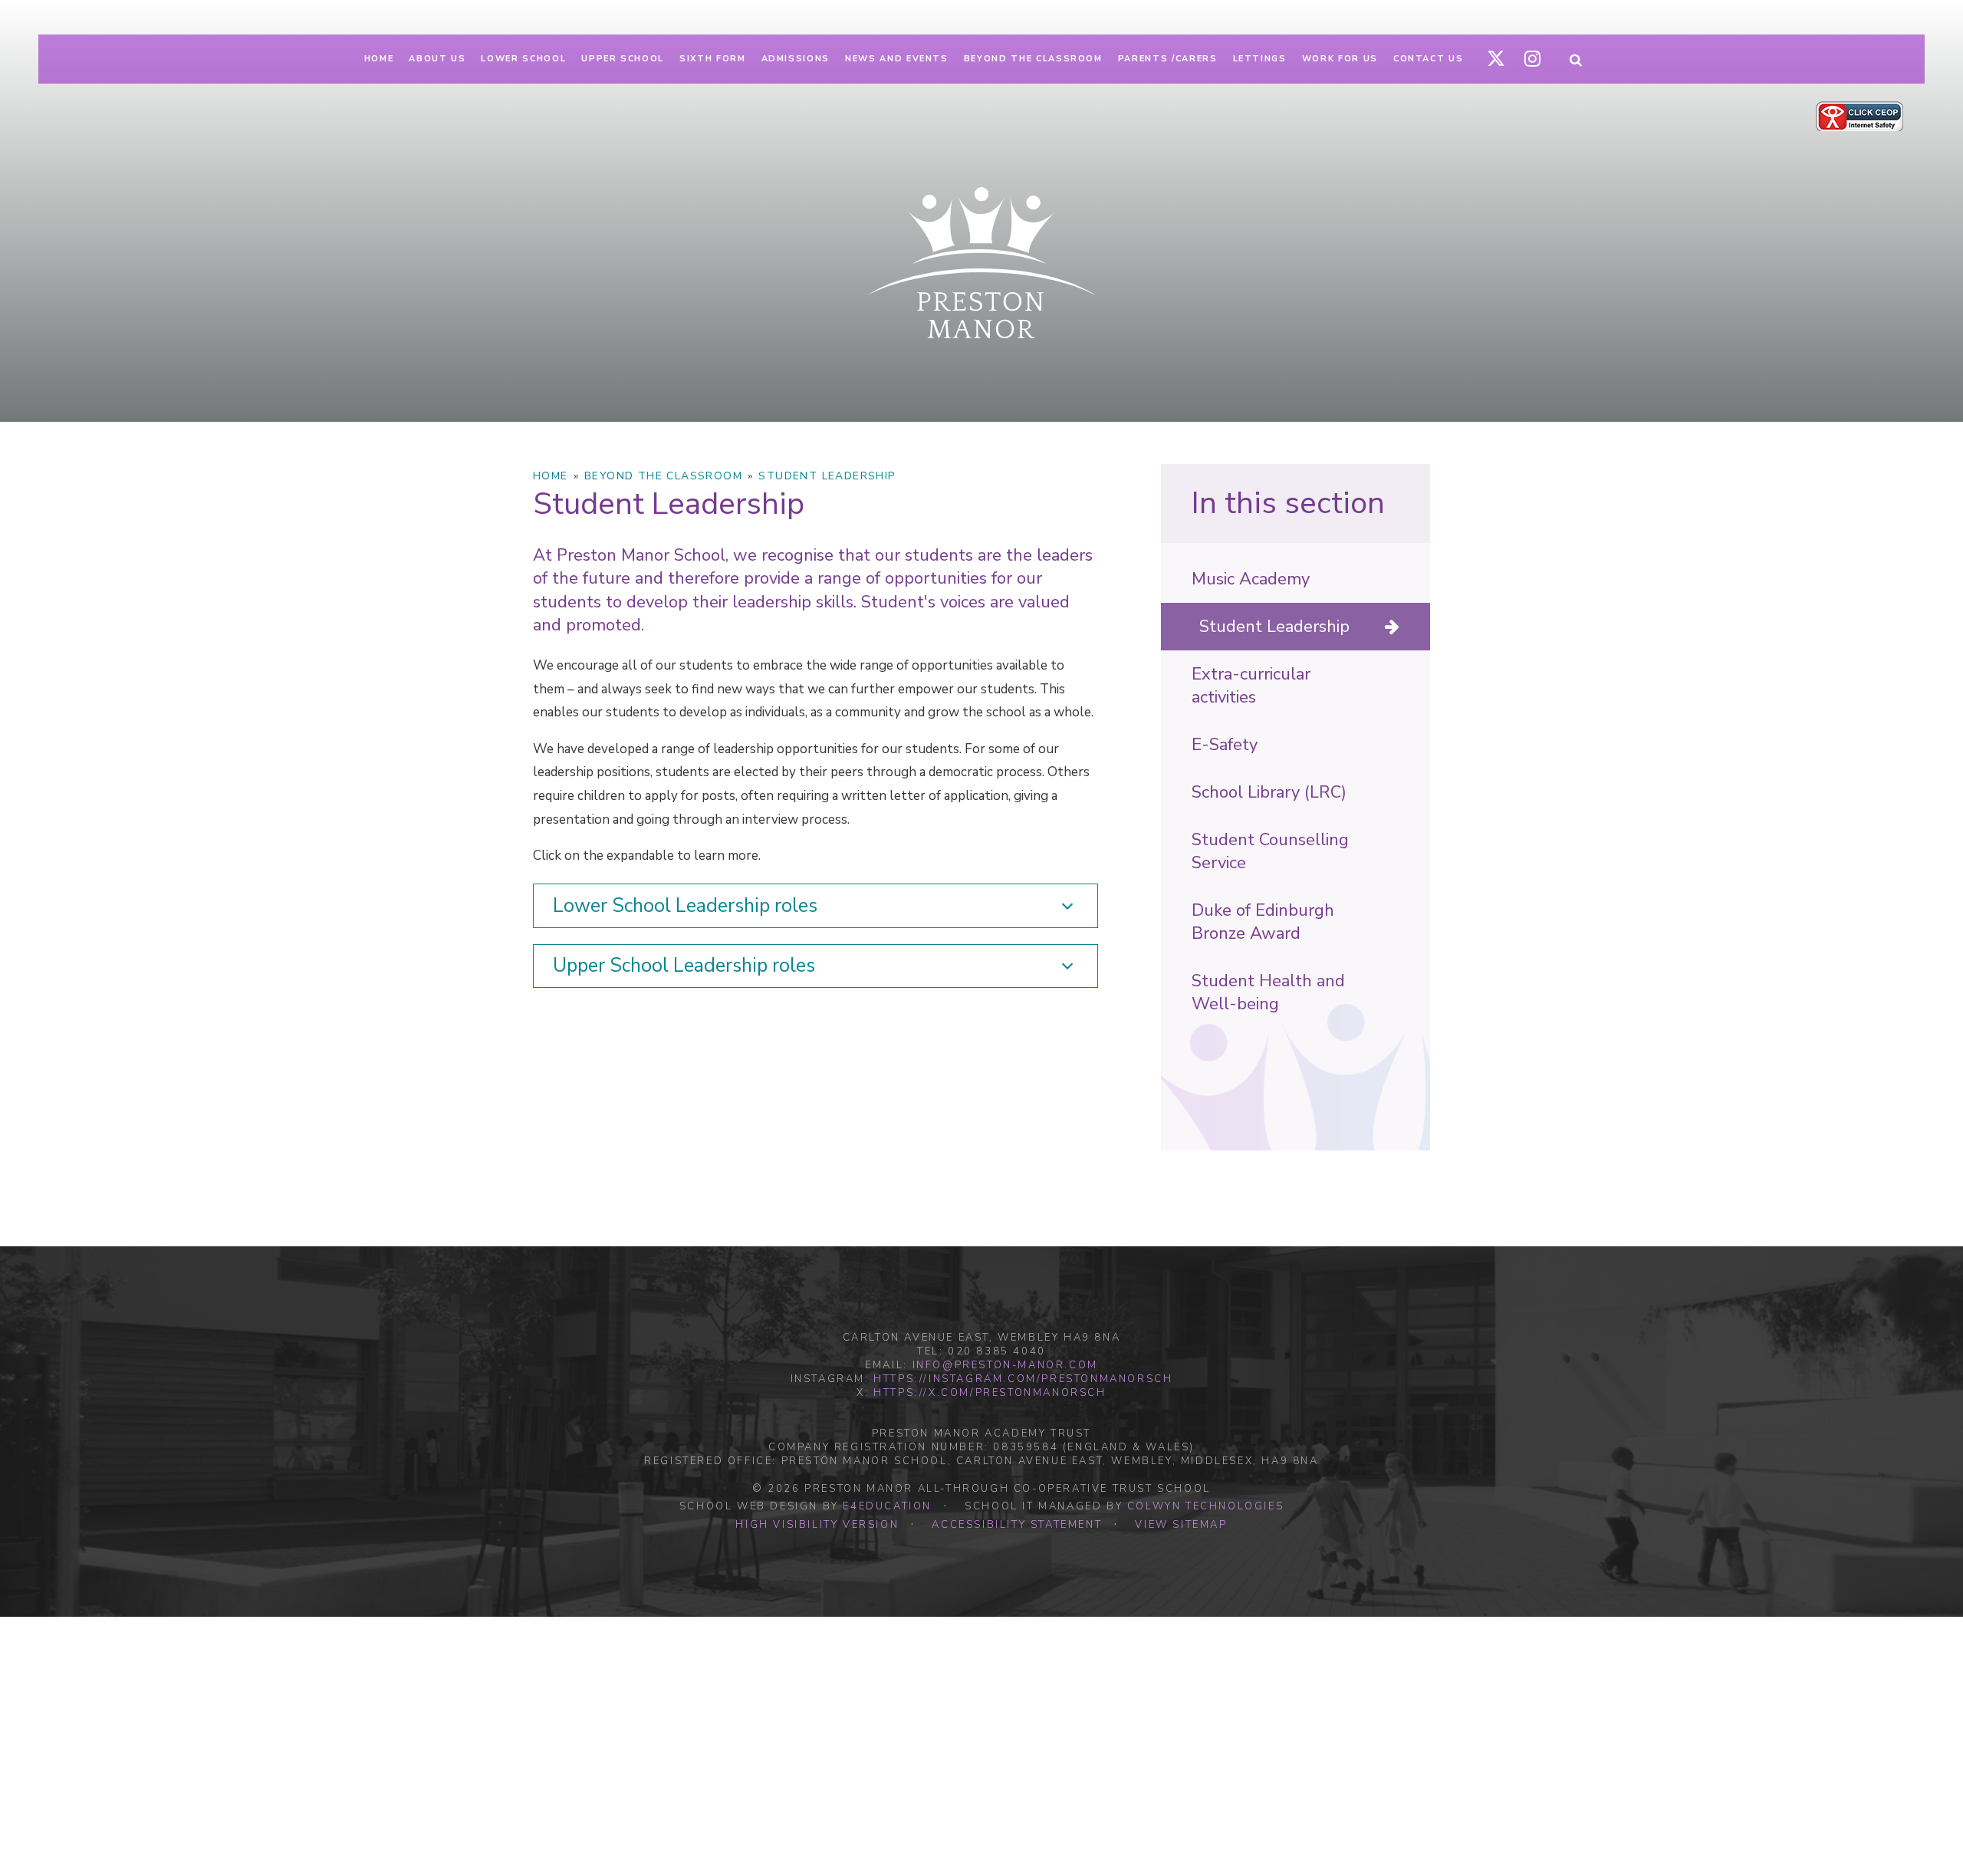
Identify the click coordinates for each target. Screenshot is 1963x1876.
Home (551, 476)
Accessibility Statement (1017, 1525)
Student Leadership (827, 476)
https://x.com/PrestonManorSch (990, 1393)
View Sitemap (1181, 1525)
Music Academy (1251, 579)
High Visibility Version (817, 1525)
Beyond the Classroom (663, 476)
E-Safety (1225, 745)
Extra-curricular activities (1251, 686)
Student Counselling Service (1270, 851)
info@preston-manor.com (1005, 1365)
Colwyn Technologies (1205, 1506)
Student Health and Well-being (1268, 992)
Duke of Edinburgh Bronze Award (1263, 922)
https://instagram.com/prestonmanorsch (1023, 1379)
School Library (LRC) (1269, 792)
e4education (887, 1506)
